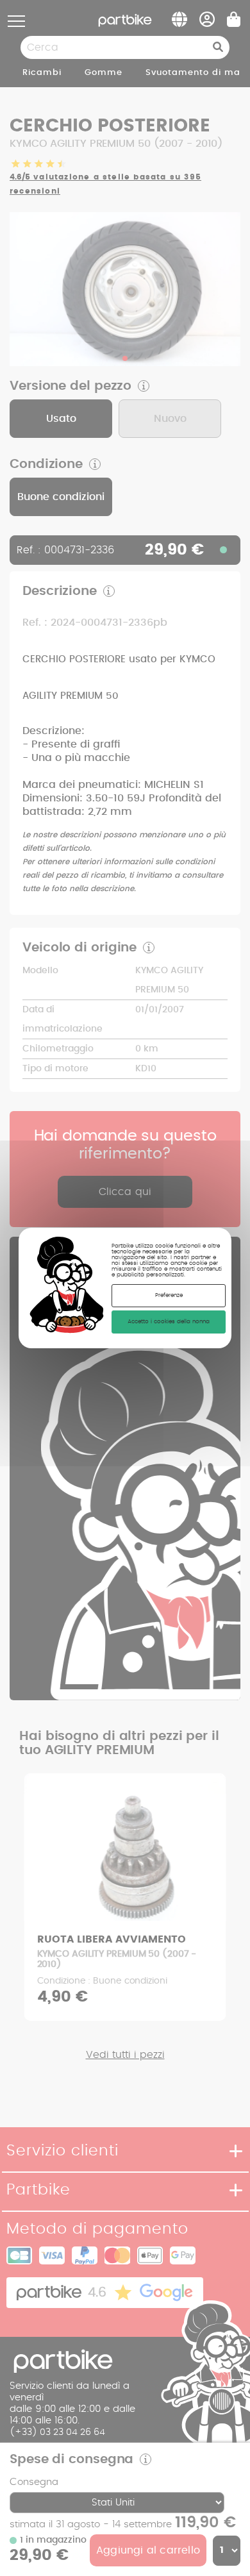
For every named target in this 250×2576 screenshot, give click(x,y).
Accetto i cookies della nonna (169, 1322)
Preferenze (169, 1295)
